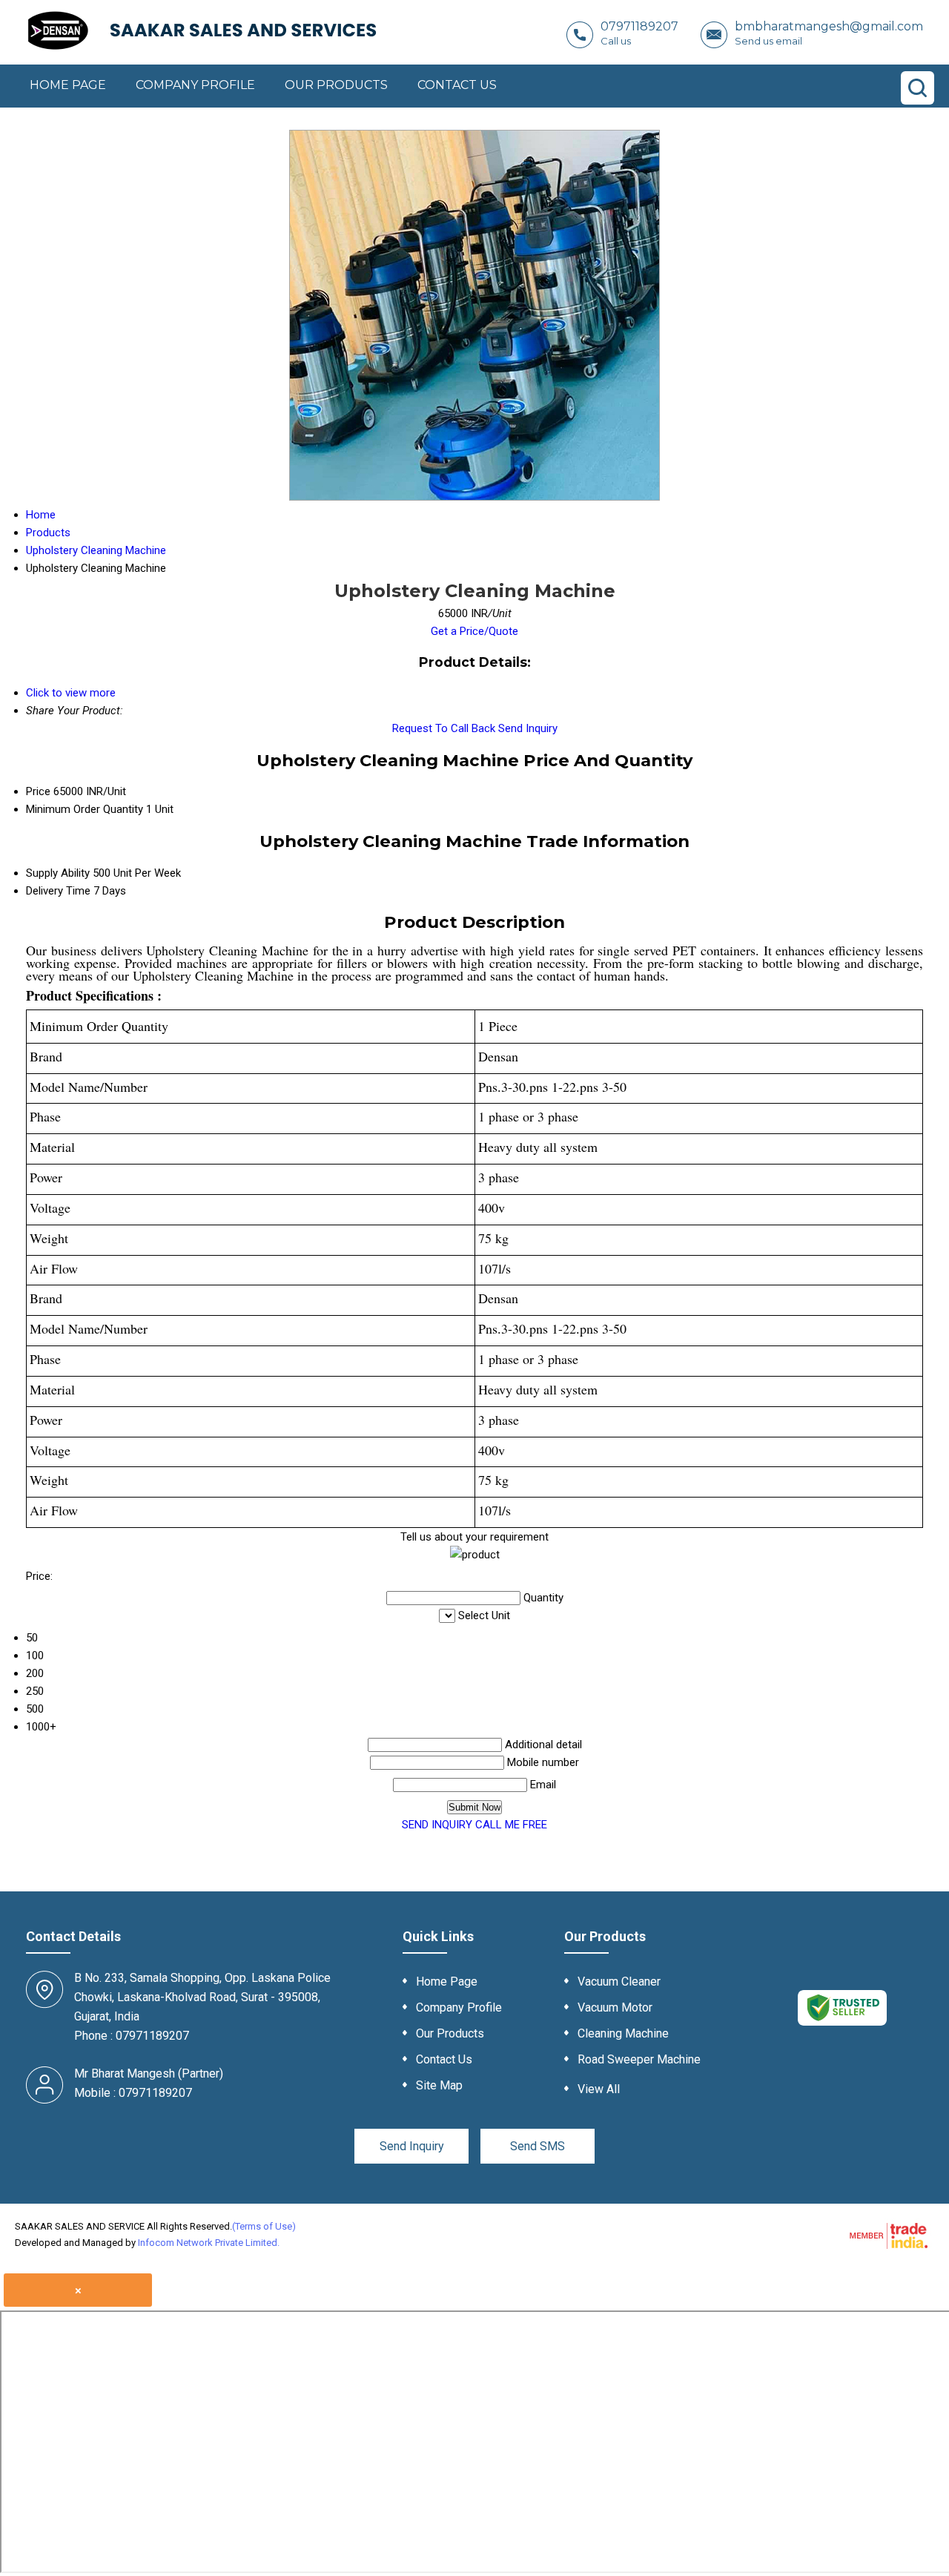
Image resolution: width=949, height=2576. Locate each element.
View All (599, 2089)
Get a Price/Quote (474, 631)
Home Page (68, 85)
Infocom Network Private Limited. (209, 2243)
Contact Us (457, 85)
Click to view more (71, 693)
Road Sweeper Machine (639, 2059)
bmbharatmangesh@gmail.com (829, 26)
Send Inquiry (528, 728)
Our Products (336, 85)
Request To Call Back (444, 728)
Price (38, 791)
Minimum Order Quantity (85, 809)
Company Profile (195, 85)
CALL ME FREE (511, 1825)
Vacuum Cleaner (619, 1982)
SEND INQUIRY (437, 1825)
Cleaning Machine (623, 2033)
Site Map (439, 2085)
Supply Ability (58, 873)
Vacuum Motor (615, 2007)
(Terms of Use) (264, 2226)
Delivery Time (58, 891)
